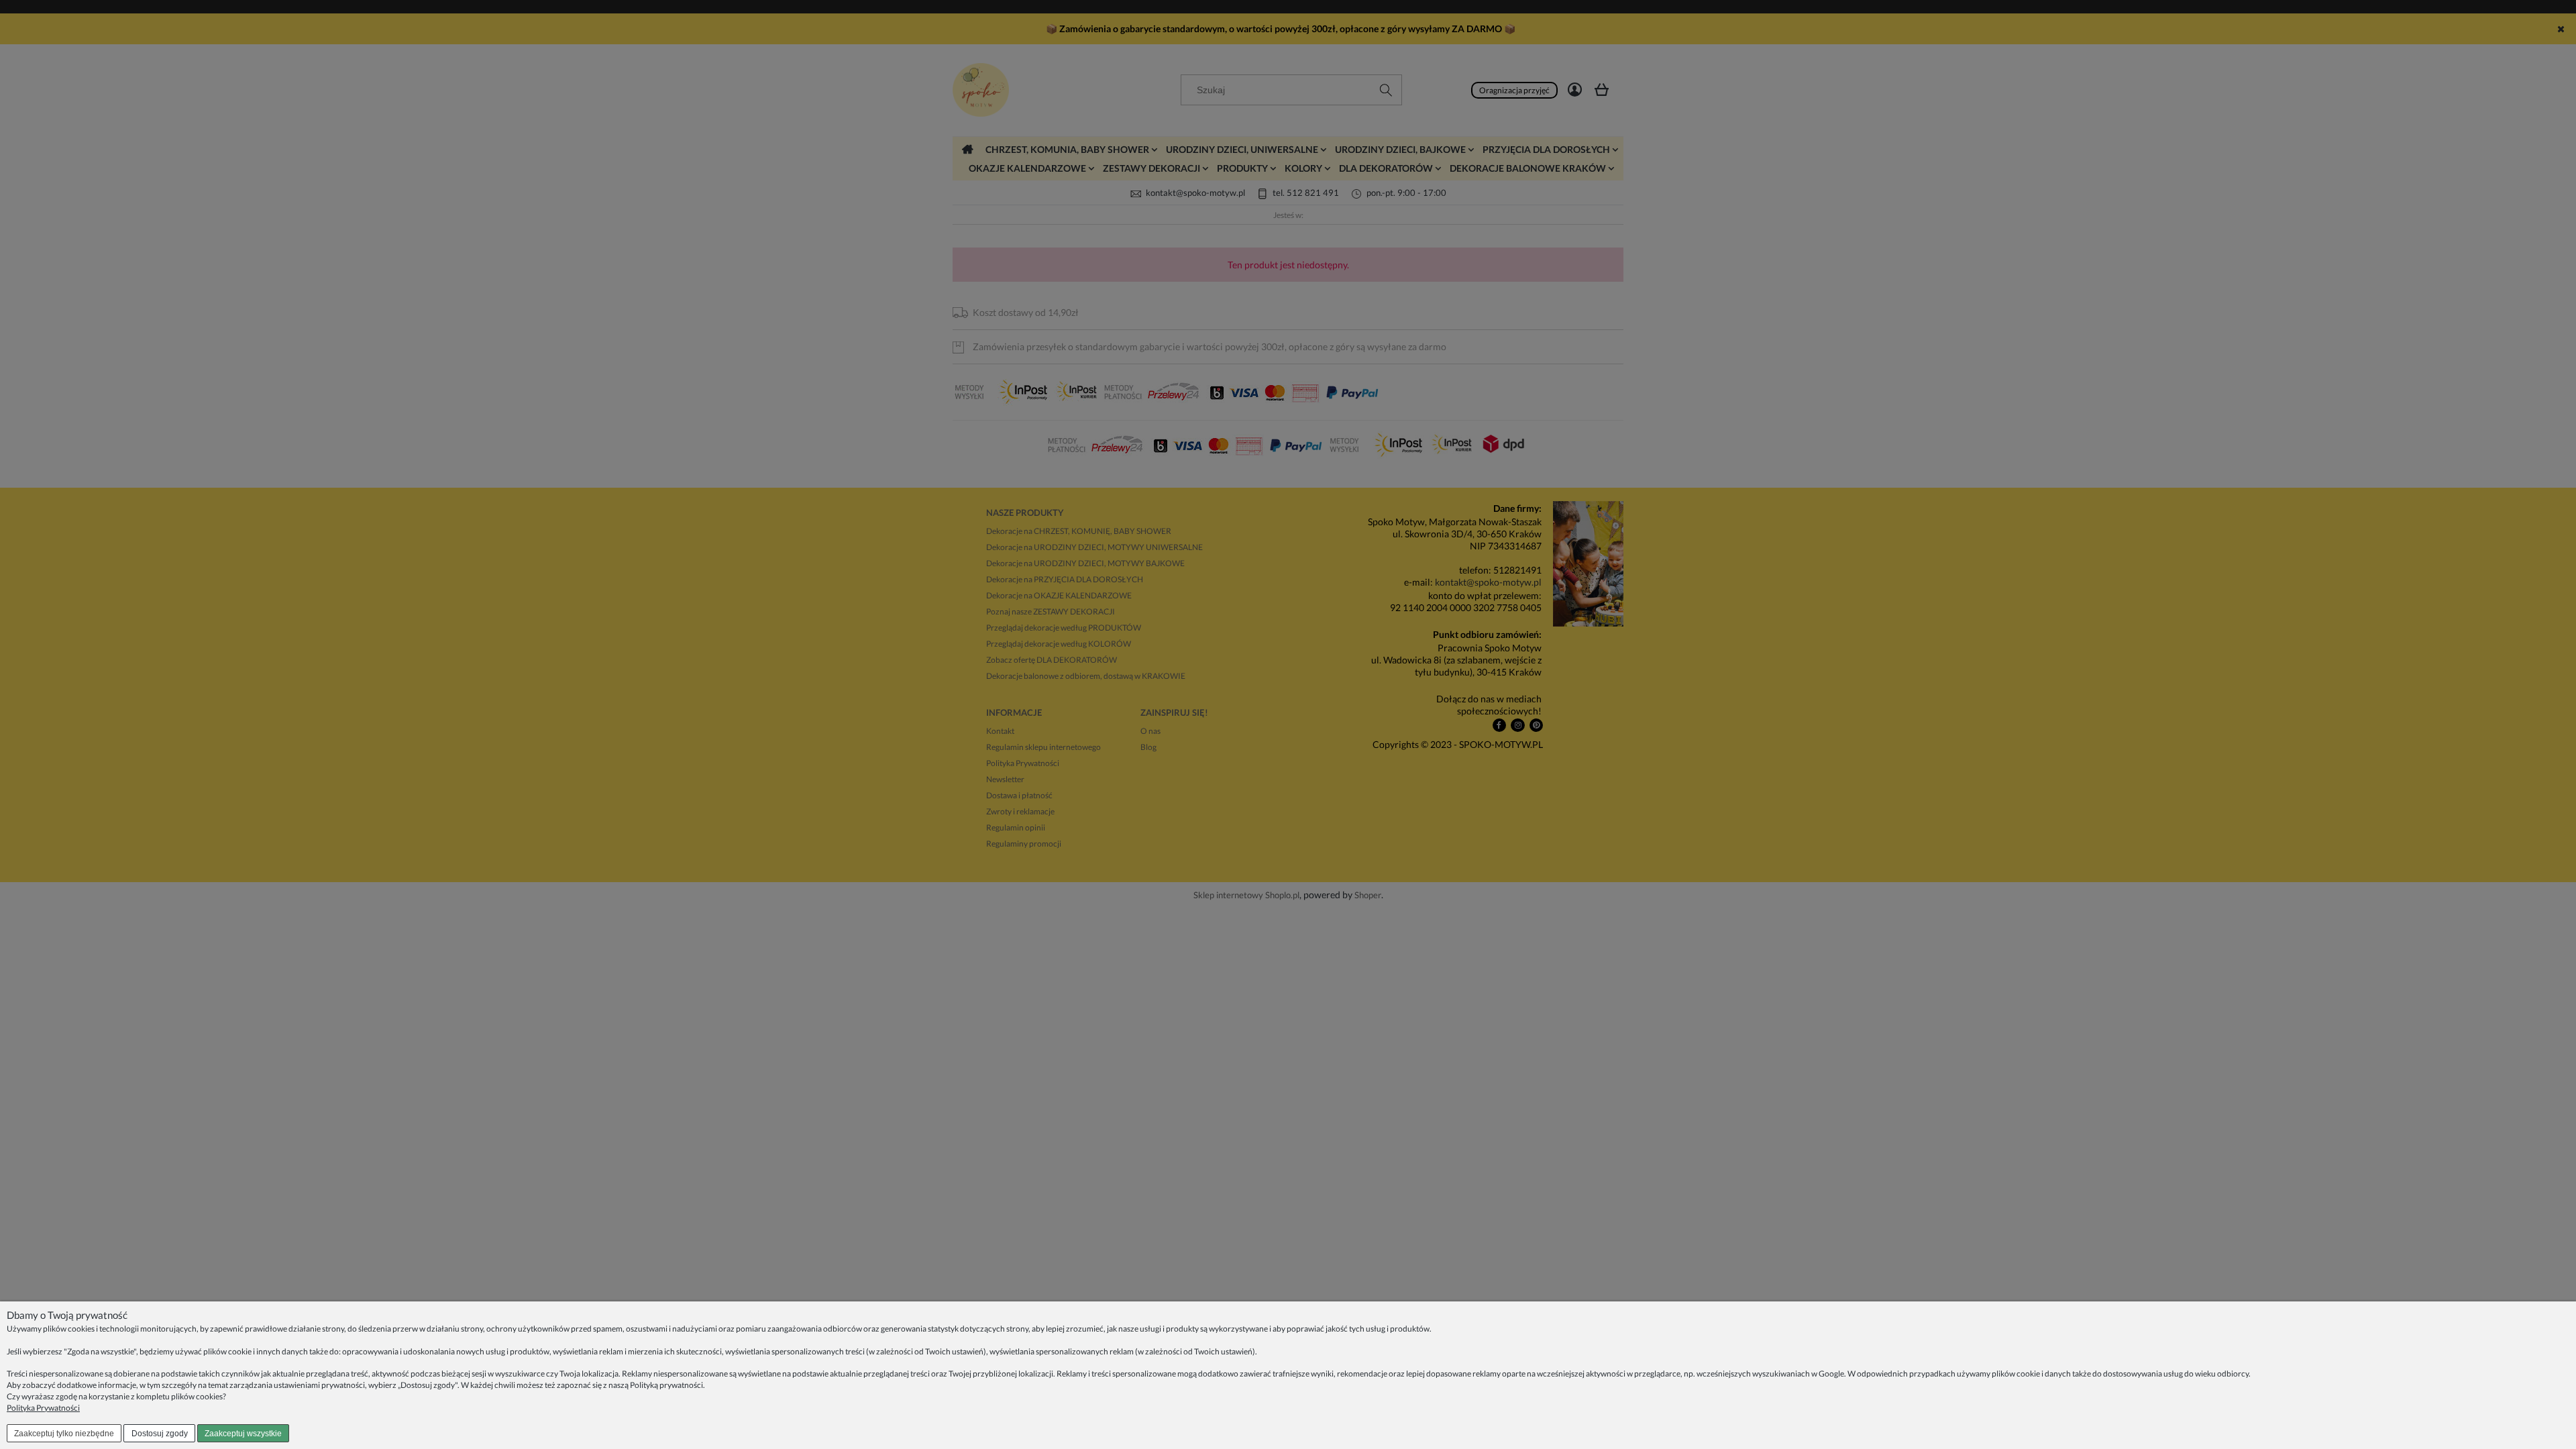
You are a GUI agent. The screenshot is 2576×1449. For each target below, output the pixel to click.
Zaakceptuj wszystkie (243, 1434)
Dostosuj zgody (160, 1434)
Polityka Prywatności (43, 1408)
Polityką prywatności (666, 1385)
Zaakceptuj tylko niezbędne (64, 1434)
